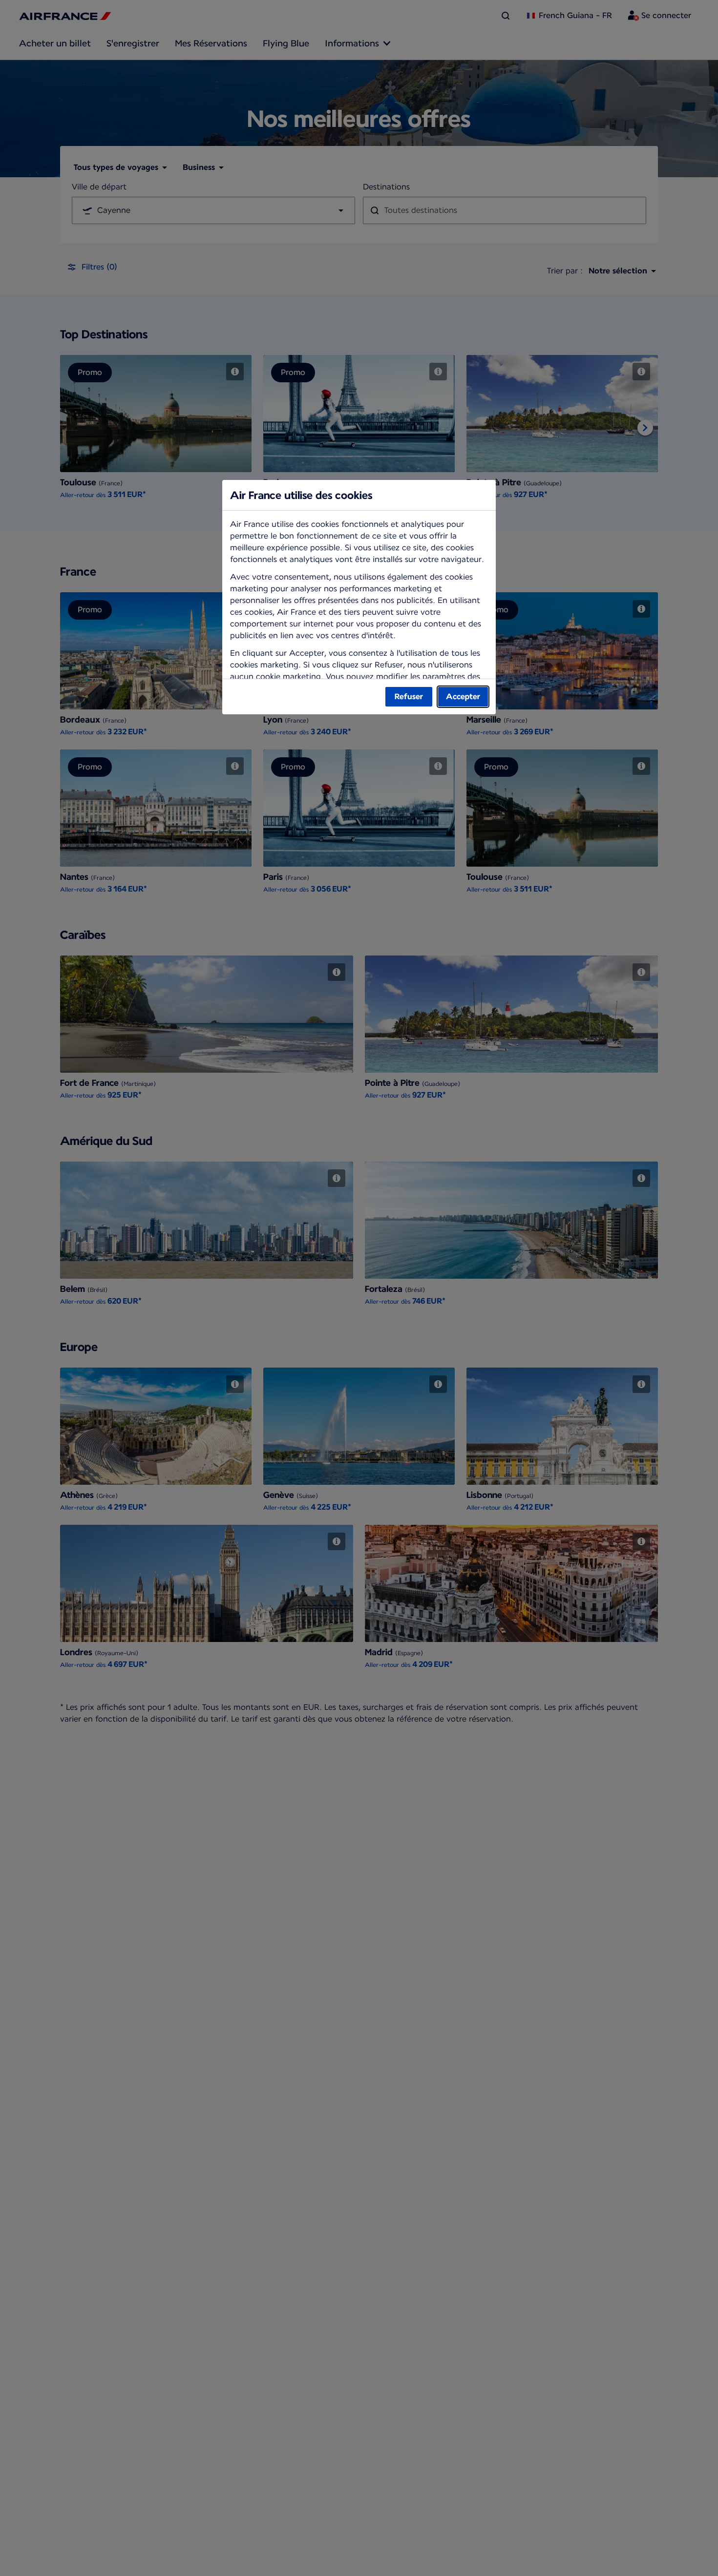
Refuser (409, 696)
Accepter (463, 696)
